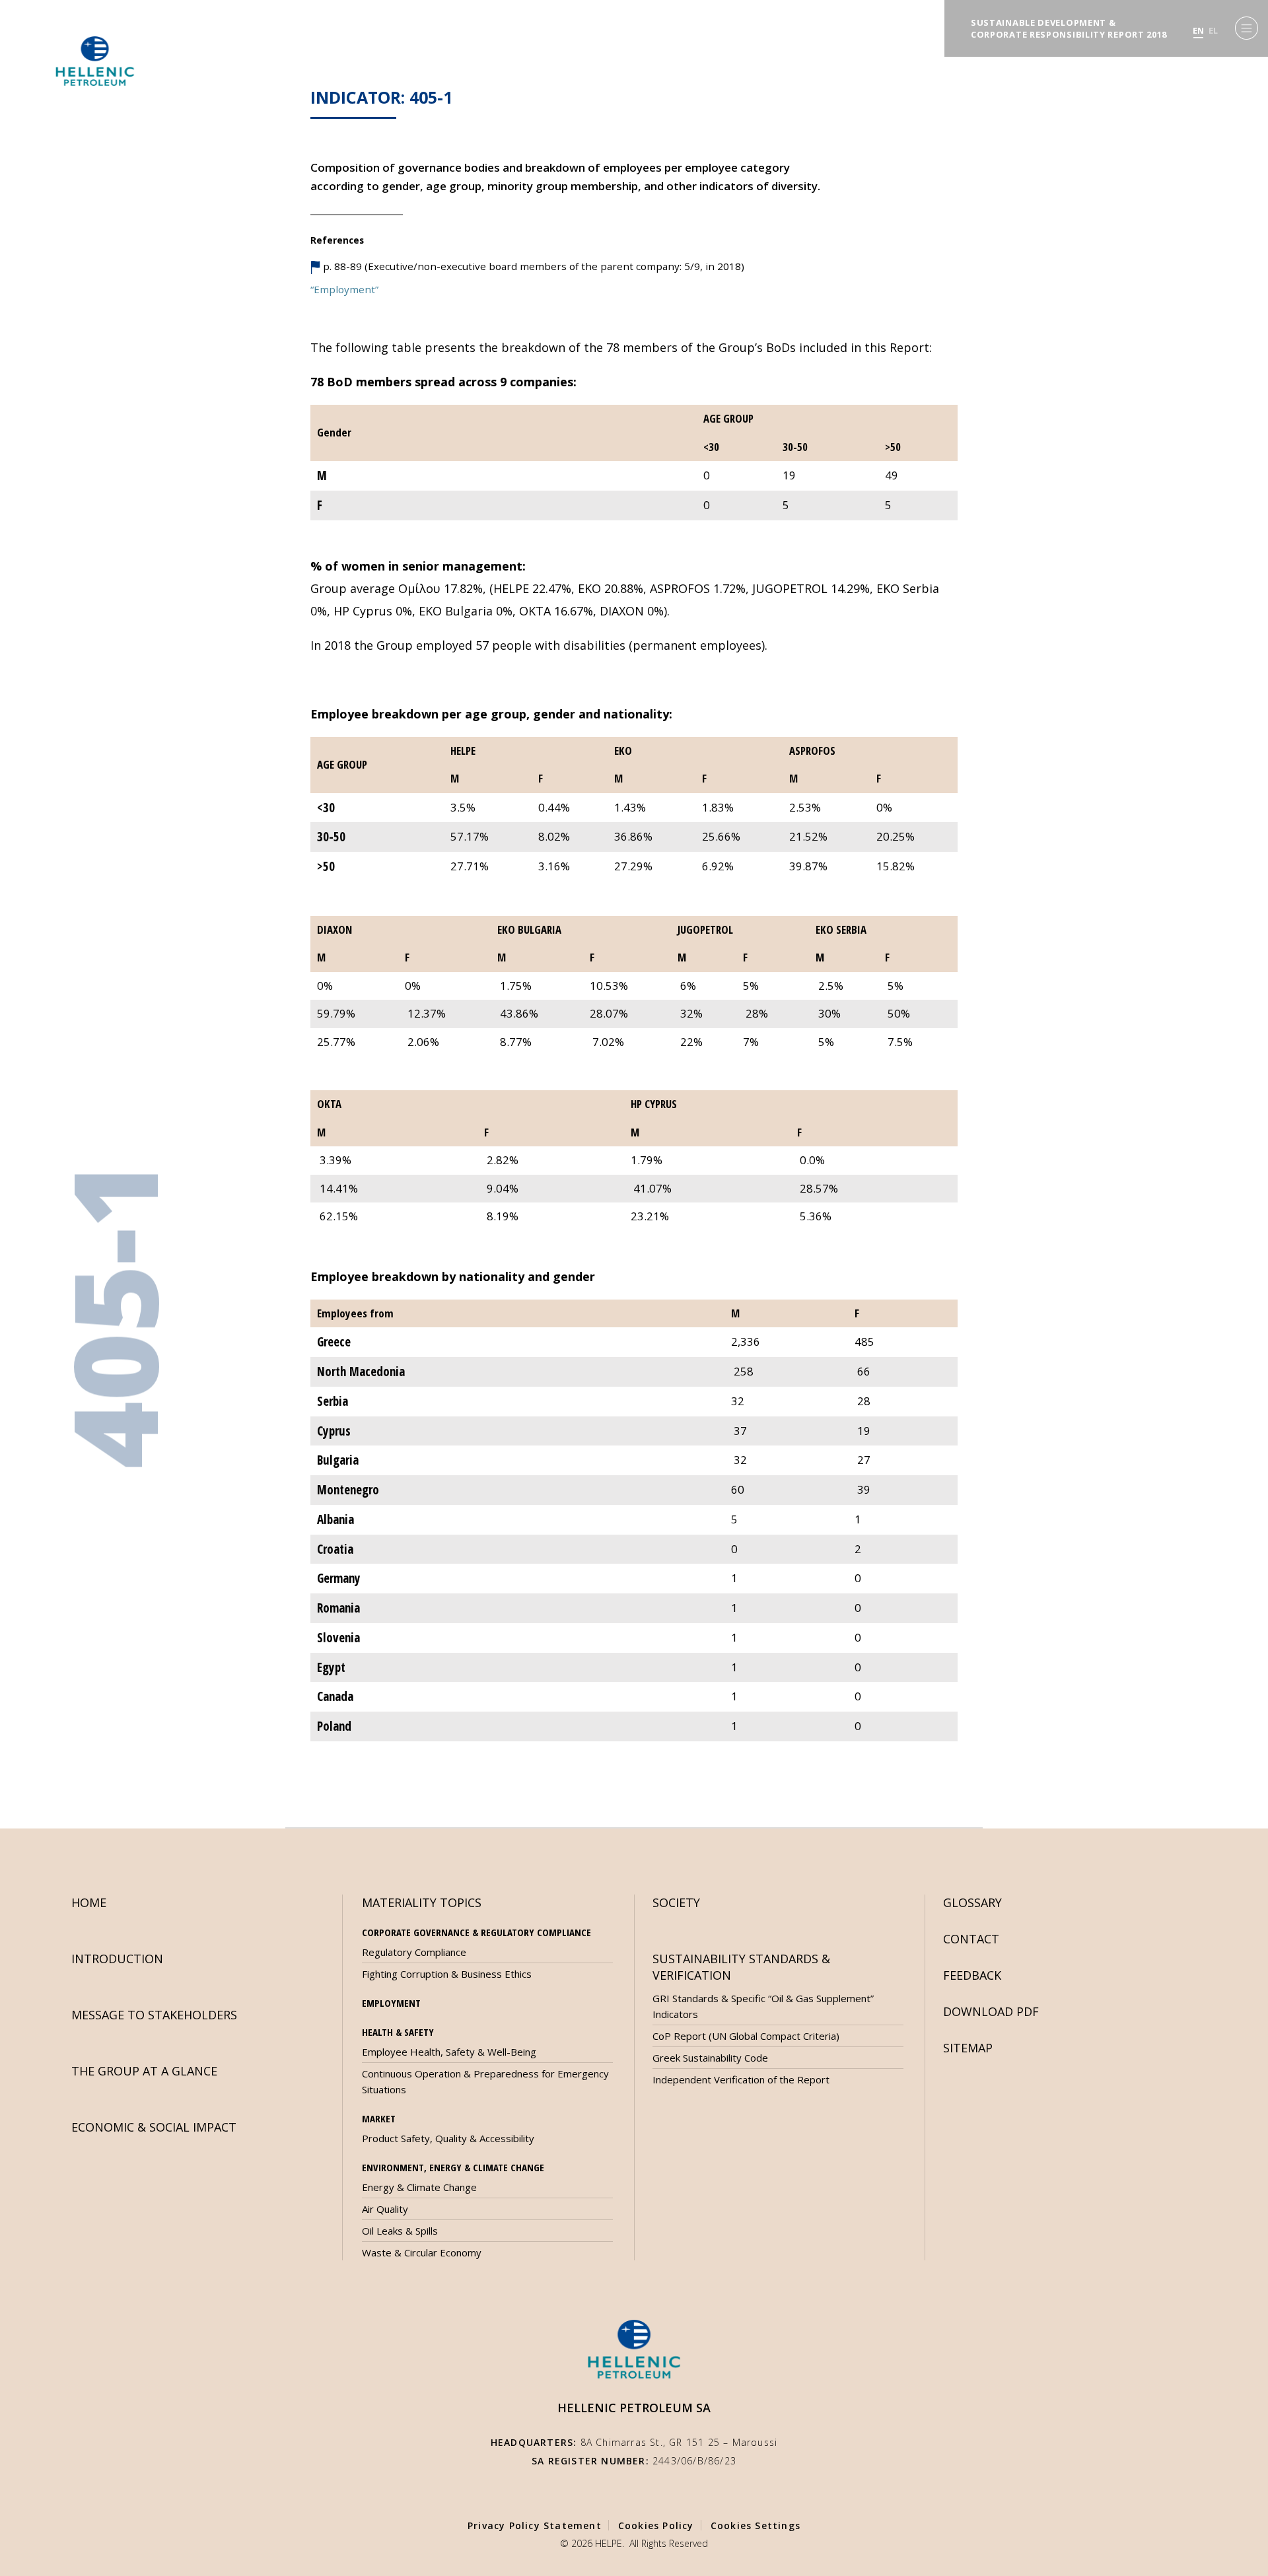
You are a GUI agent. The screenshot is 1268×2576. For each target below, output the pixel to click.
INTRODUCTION (117, 1959)
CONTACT (971, 1939)
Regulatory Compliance (414, 1952)
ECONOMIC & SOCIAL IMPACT (154, 2127)
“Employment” (344, 289)
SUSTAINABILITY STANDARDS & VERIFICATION (741, 1967)
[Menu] (1247, 28)
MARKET (379, 2118)
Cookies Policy (656, 2525)
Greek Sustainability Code (710, 2058)
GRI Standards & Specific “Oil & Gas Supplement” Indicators (763, 2006)
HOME (89, 1902)
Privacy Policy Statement (535, 2525)
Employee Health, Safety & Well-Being (449, 2052)
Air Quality (385, 2209)
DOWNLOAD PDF (991, 2011)
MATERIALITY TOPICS (422, 1902)
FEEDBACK (972, 1975)
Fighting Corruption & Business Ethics (447, 1974)
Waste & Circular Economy (422, 2252)
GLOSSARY (972, 1902)
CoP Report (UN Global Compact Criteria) (746, 2036)
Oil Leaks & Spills (400, 2231)
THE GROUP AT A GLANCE (144, 2071)
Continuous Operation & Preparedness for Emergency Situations (485, 2081)
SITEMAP (968, 2048)
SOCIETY (676, 1902)
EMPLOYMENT (391, 2003)
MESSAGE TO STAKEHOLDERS (154, 2015)
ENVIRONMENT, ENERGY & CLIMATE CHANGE (453, 2167)
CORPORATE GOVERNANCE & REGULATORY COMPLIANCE (476, 1932)
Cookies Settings (756, 2525)
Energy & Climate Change (419, 2187)
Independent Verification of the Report (741, 2079)
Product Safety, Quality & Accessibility (448, 2138)
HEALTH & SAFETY (398, 2032)
